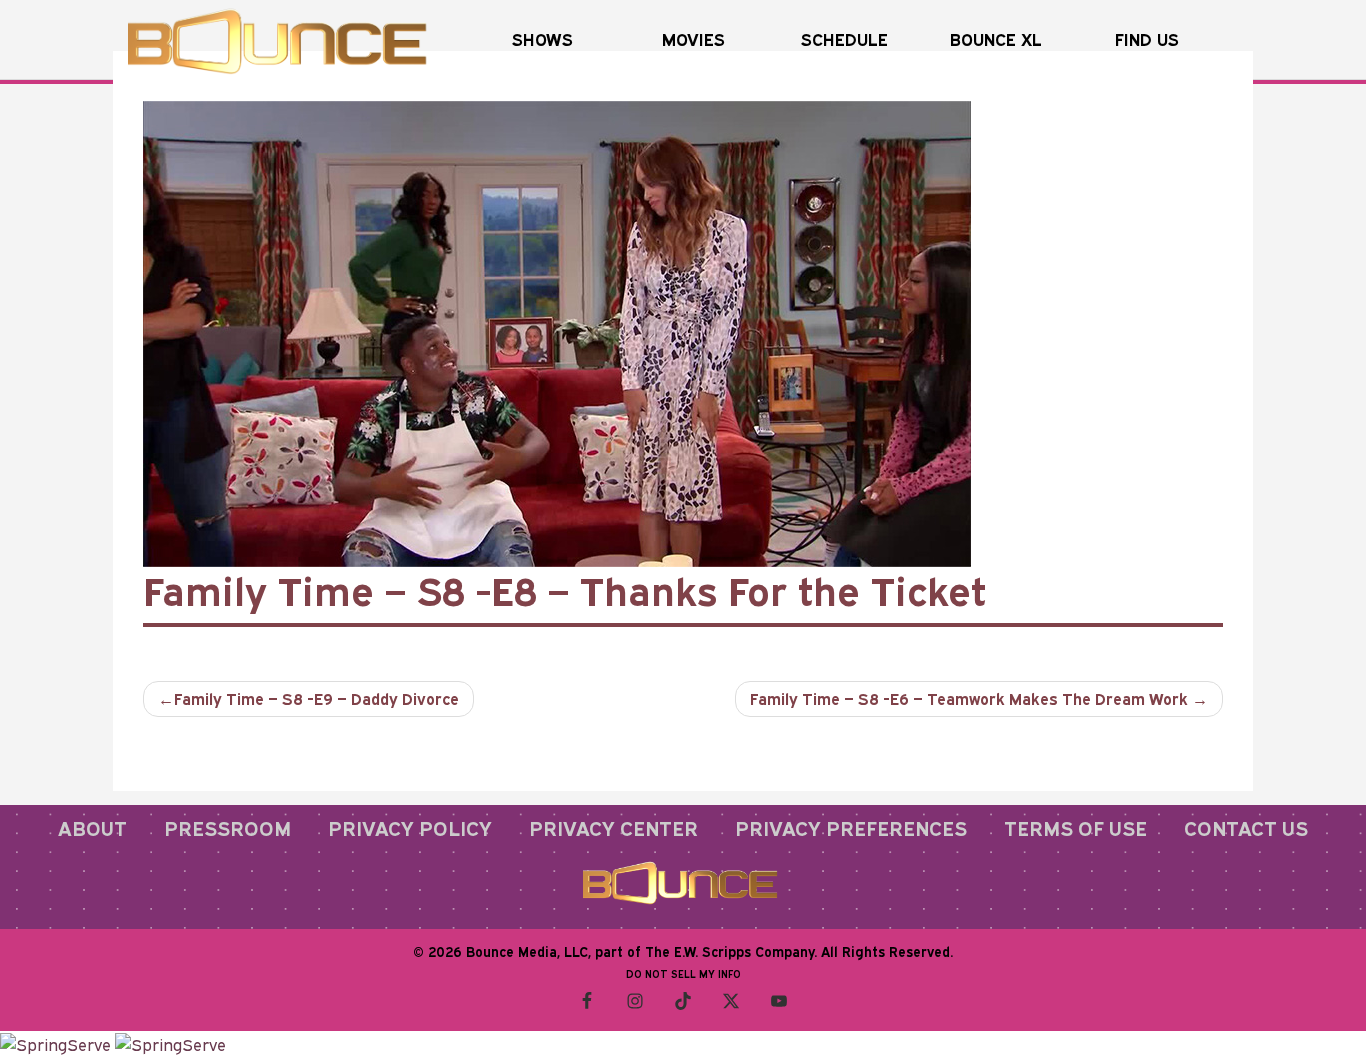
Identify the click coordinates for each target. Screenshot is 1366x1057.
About (92, 828)
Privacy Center (613, 828)
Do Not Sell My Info (683, 974)
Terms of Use (1075, 828)
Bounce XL (996, 39)
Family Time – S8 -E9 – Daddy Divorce (316, 699)
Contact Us (1246, 828)
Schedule (844, 39)
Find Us (1147, 39)
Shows (542, 39)
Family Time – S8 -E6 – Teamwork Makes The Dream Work (969, 699)
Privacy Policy (410, 828)
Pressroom (227, 828)
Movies (693, 39)
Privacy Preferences (851, 828)
